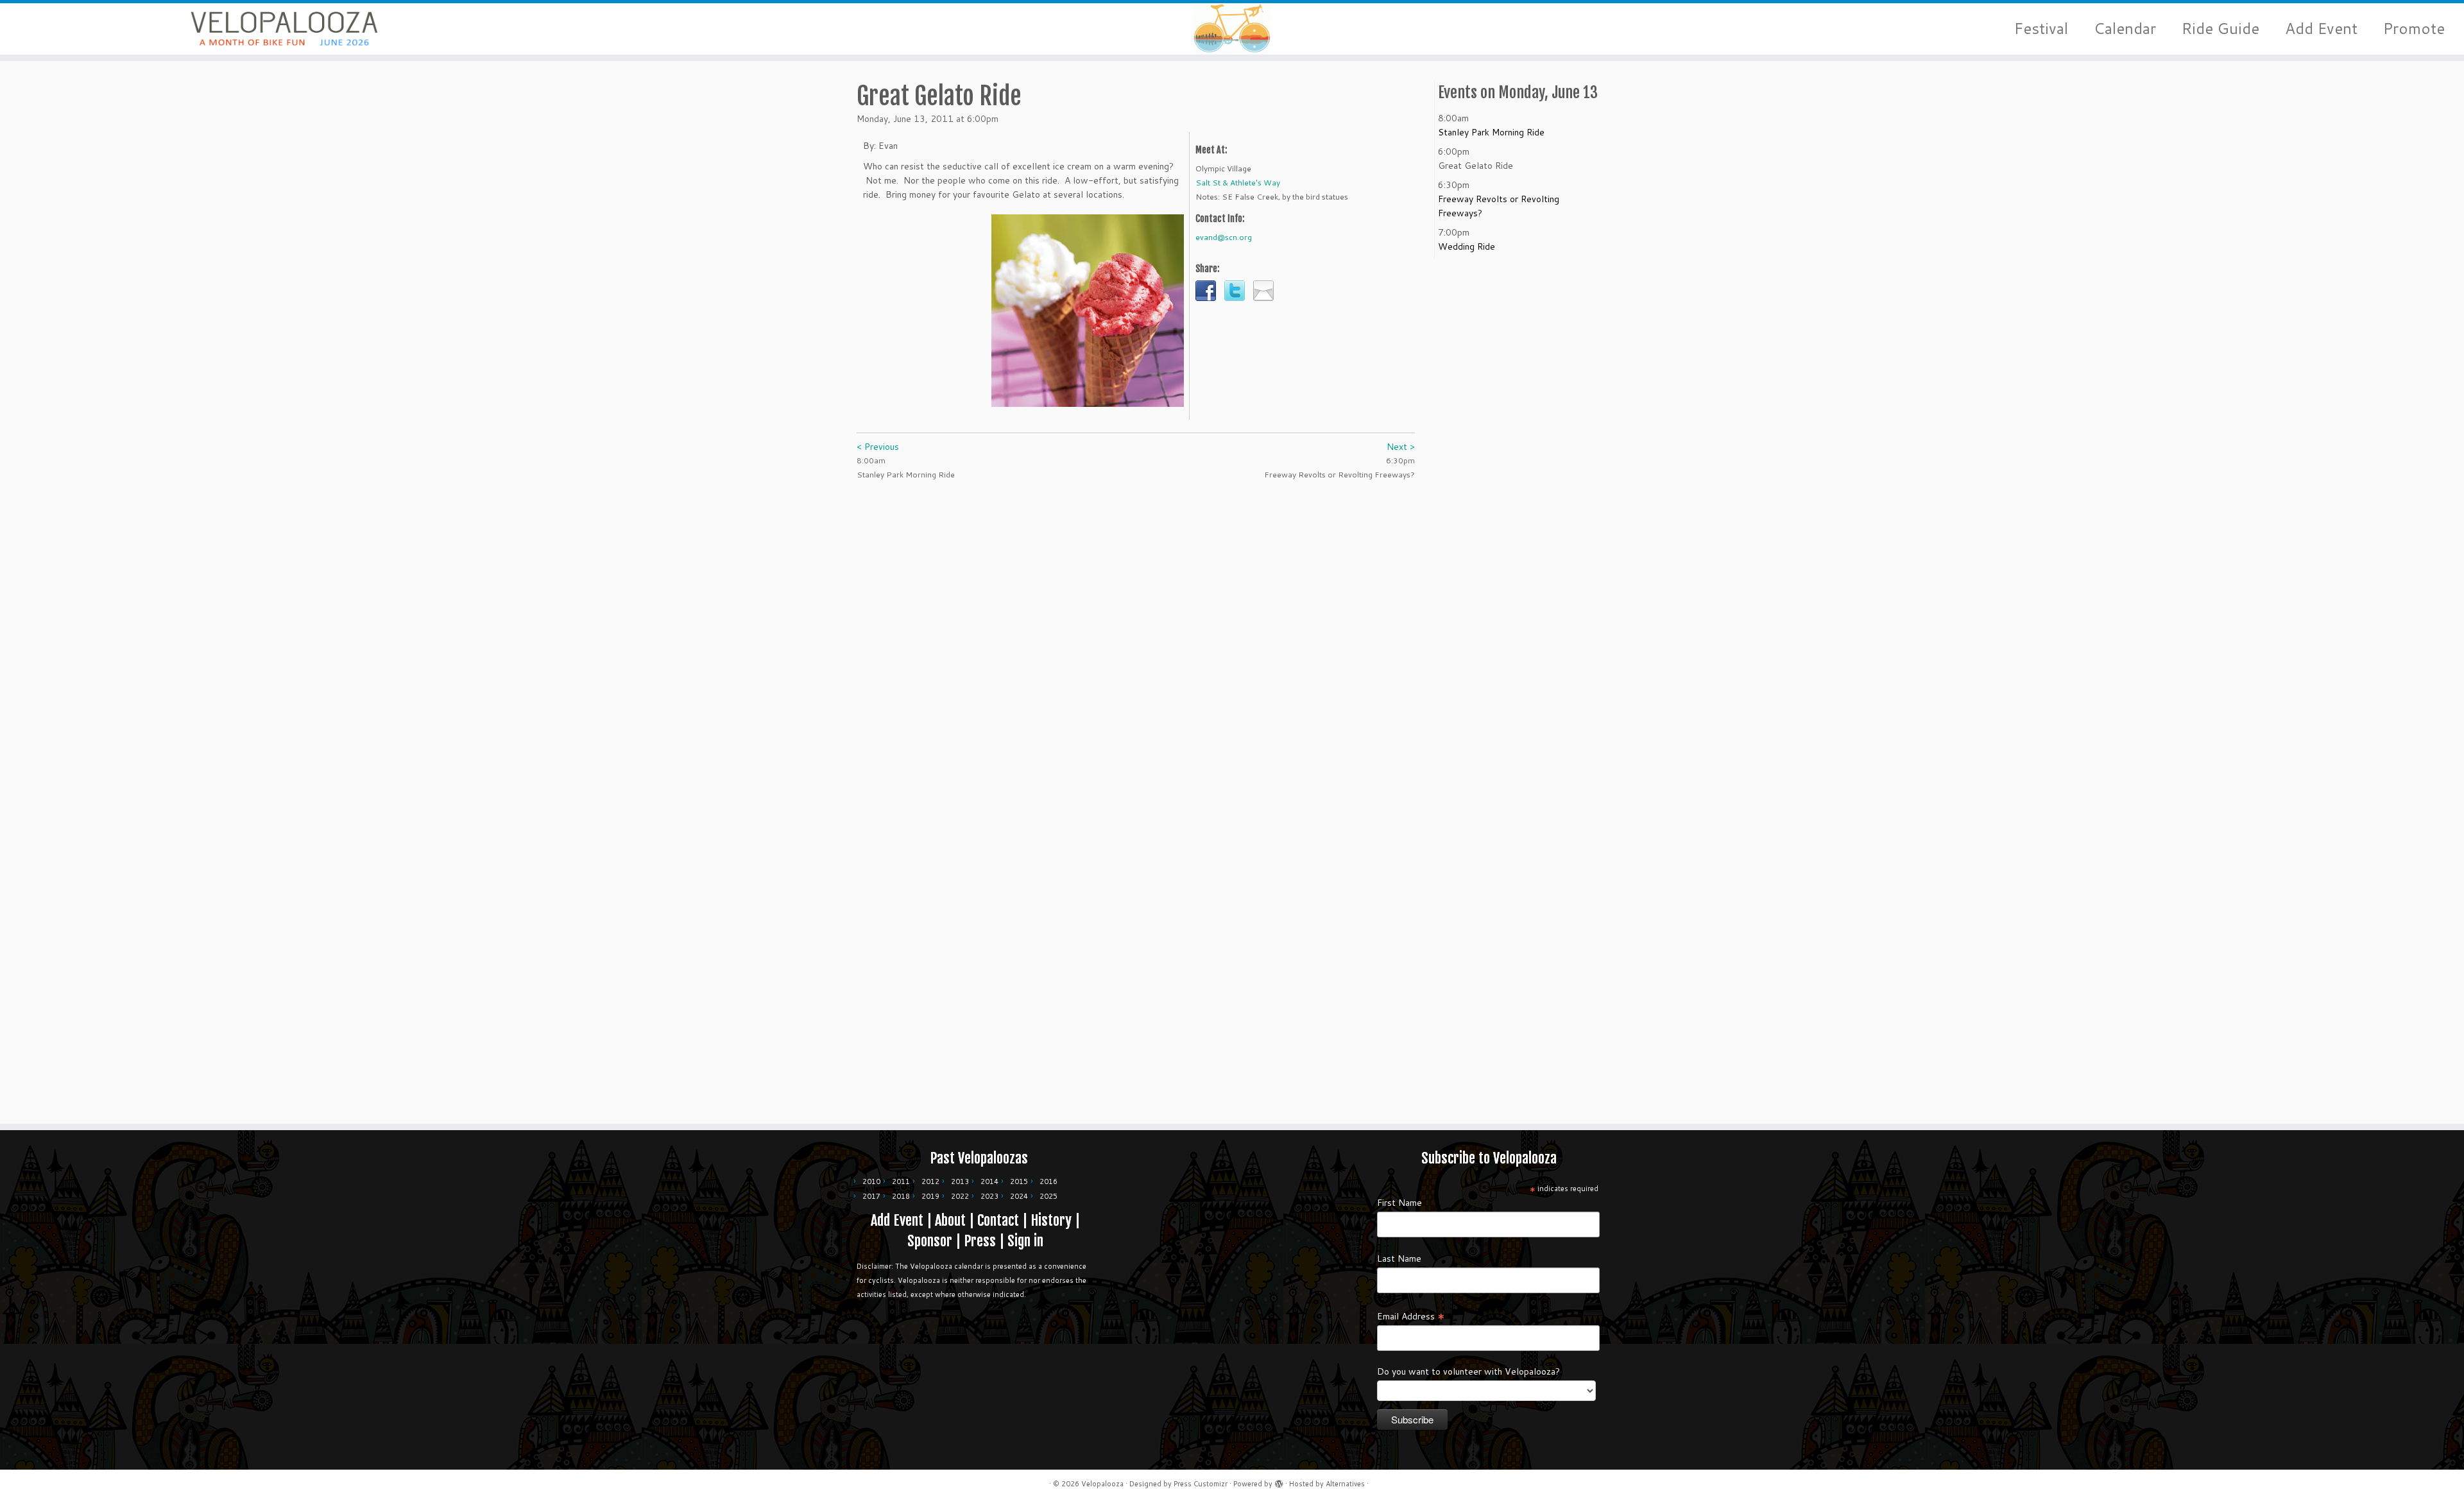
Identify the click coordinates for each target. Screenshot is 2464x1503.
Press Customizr (1201, 1484)
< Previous (878, 447)
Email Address (1411, 1316)
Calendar (2125, 29)
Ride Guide (2220, 29)
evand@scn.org (1224, 237)
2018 (901, 1196)
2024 (1019, 1196)
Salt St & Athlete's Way (1238, 183)
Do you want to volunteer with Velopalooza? (1468, 1371)
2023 (989, 1196)
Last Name (1399, 1258)
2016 (1048, 1181)
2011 (901, 1181)
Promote (2414, 29)
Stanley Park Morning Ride (1491, 132)
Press (980, 1241)
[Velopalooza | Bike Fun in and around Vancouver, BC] (284, 29)
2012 (930, 1181)
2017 (871, 1196)
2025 (1048, 1196)
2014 (989, 1181)
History (1051, 1220)
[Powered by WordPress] (1279, 1481)
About (950, 1220)
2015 (1019, 1181)
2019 (930, 1196)
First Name (1399, 1203)
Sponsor (930, 1241)
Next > (1401, 447)
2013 (960, 1181)
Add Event (2321, 29)
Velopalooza (1102, 1484)
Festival (2041, 29)
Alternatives (1345, 1484)
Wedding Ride (1467, 246)
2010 (871, 1181)
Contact (998, 1220)
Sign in (1025, 1241)
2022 (960, 1196)
